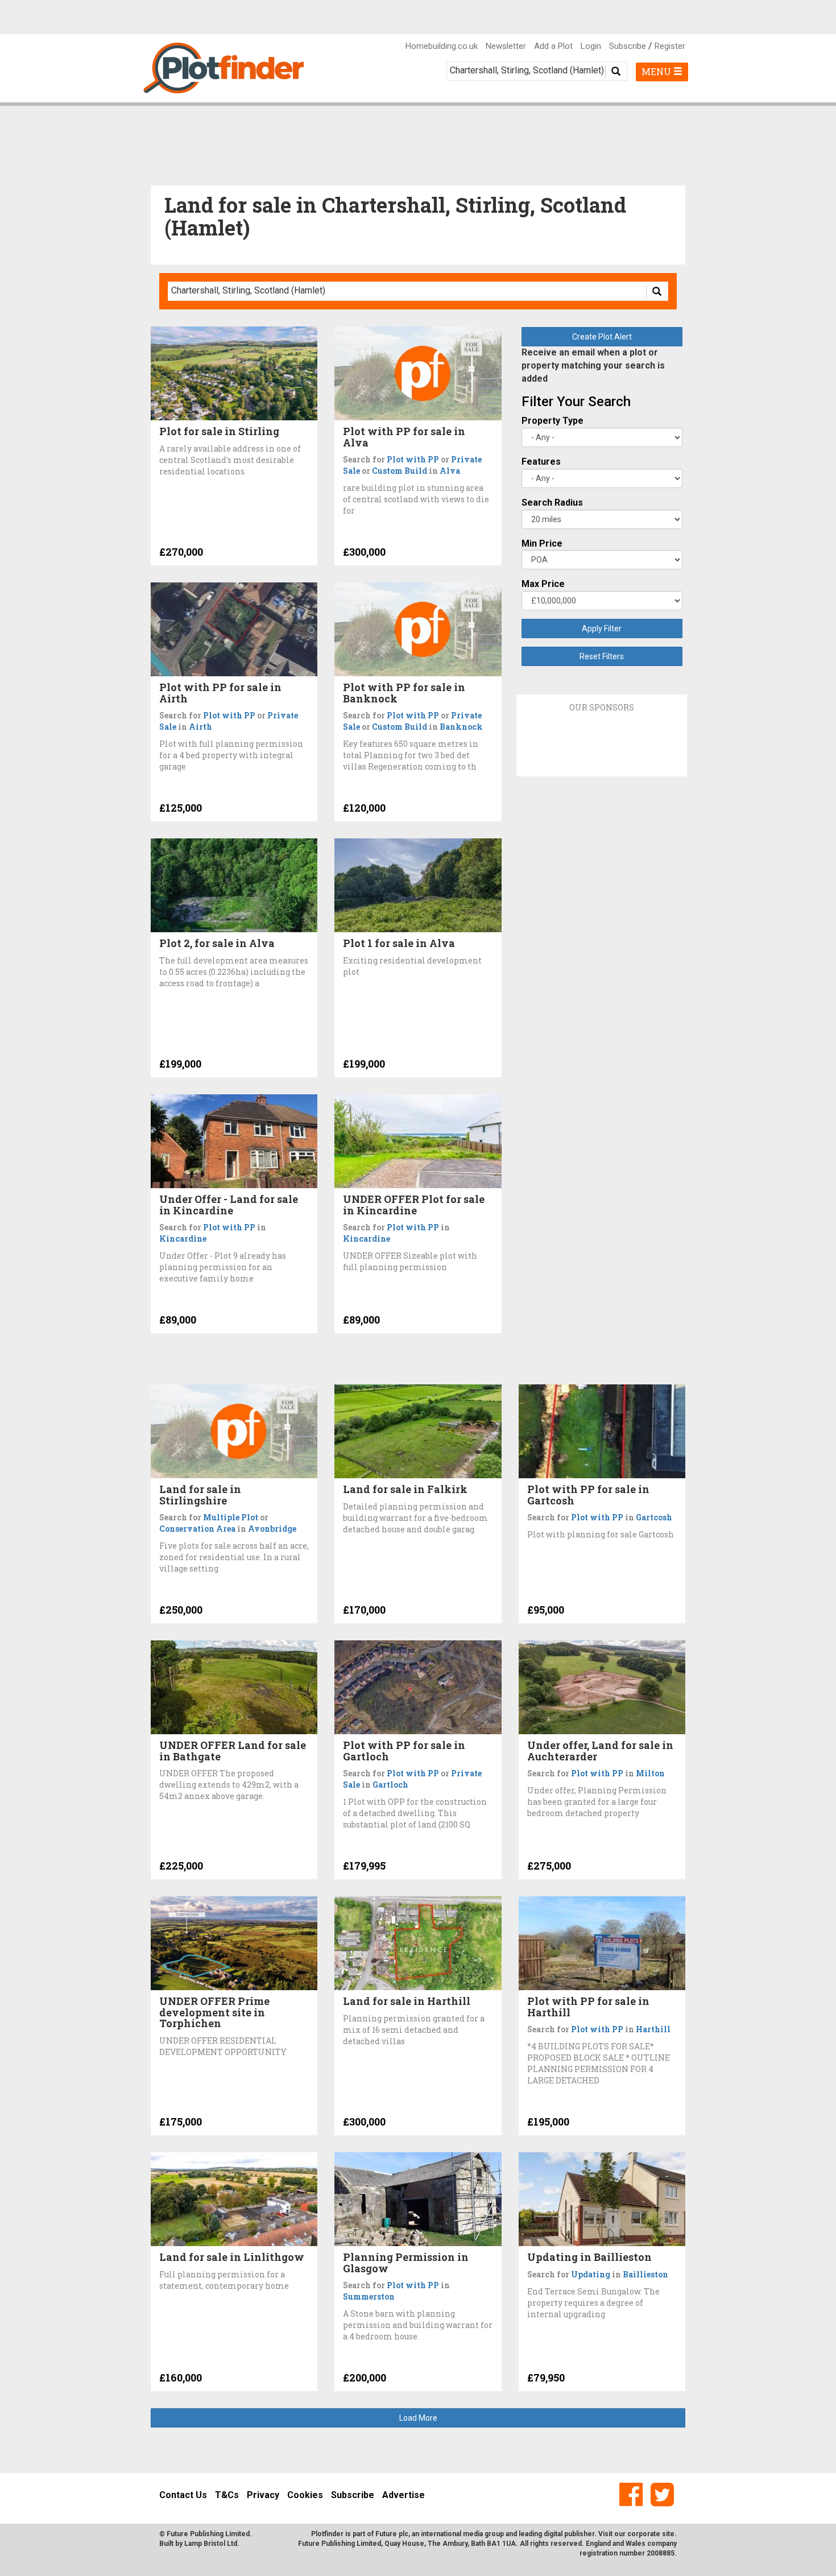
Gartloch (390, 1785)
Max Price (543, 584)
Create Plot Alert (602, 337)
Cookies (305, 2495)
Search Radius (552, 503)
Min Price (542, 543)
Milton (650, 1773)
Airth (200, 727)
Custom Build (400, 471)
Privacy (263, 2495)
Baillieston (645, 2274)
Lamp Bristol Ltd (211, 2544)
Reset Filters (602, 656)
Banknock (461, 727)
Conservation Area (197, 1529)
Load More (418, 2418)
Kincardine (183, 1239)
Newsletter (506, 46)
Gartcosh (654, 1517)
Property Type (552, 421)
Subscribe (628, 46)
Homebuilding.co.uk (442, 46)
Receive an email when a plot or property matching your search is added (593, 365)
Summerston (369, 2296)
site (668, 2534)
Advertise (403, 2495)
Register (670, 46)
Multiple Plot (231, 1517)
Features (541, 462)
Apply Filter (602, 629)
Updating (591, 2274)
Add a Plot (553, 46)
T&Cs (227, 2495)
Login (591, 46)
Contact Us (183, 2495)
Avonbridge (272, 1529)
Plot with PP (413, 459)
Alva (450, 471)
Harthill (653, 2029)
